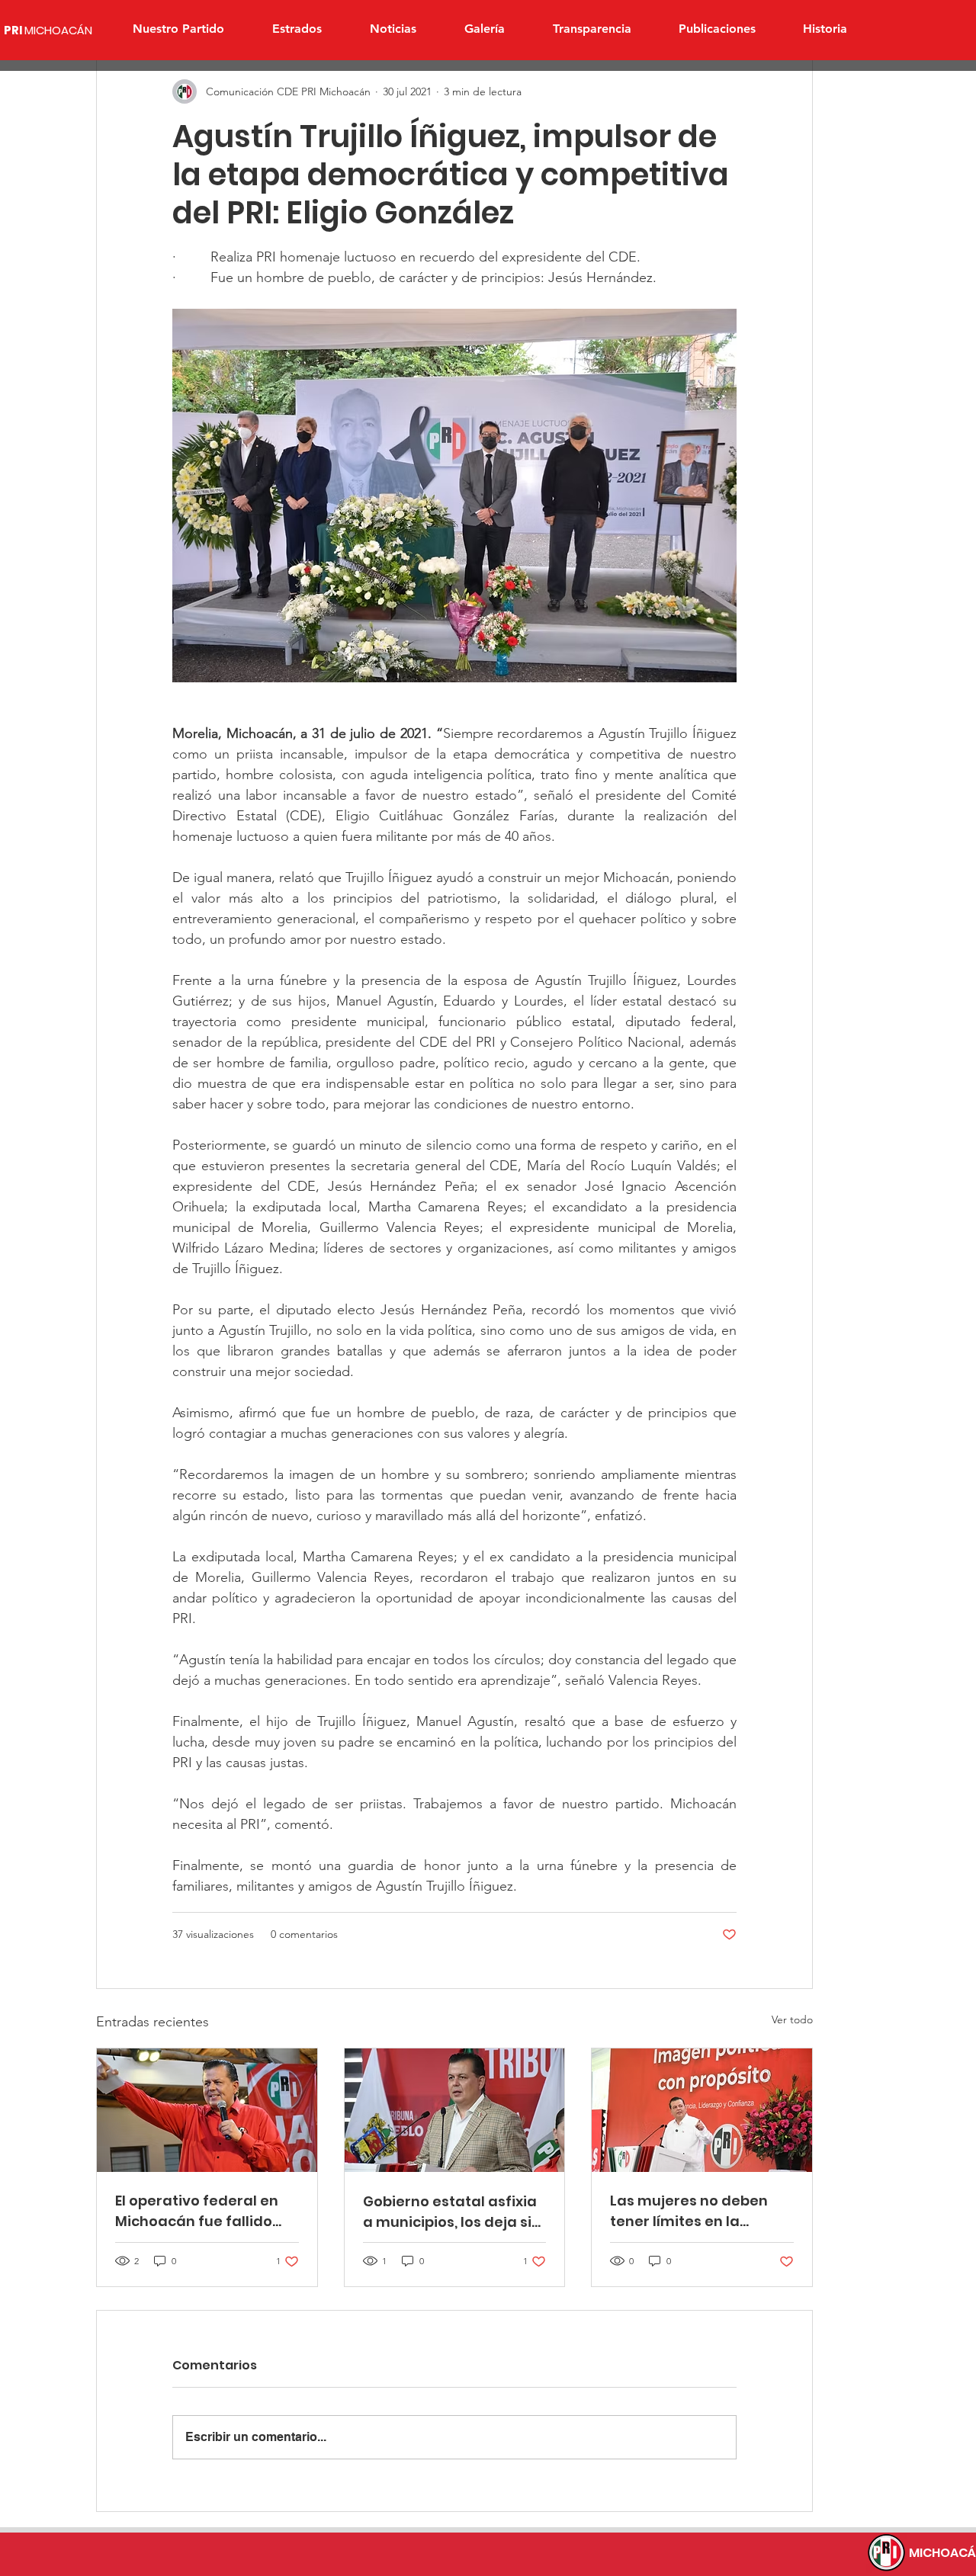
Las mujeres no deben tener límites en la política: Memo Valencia (696, 2211)
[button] (297, 29)
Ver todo (792, 2019)
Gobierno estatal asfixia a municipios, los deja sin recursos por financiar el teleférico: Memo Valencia (452, 2212)
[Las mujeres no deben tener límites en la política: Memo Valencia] (702, 2110)
